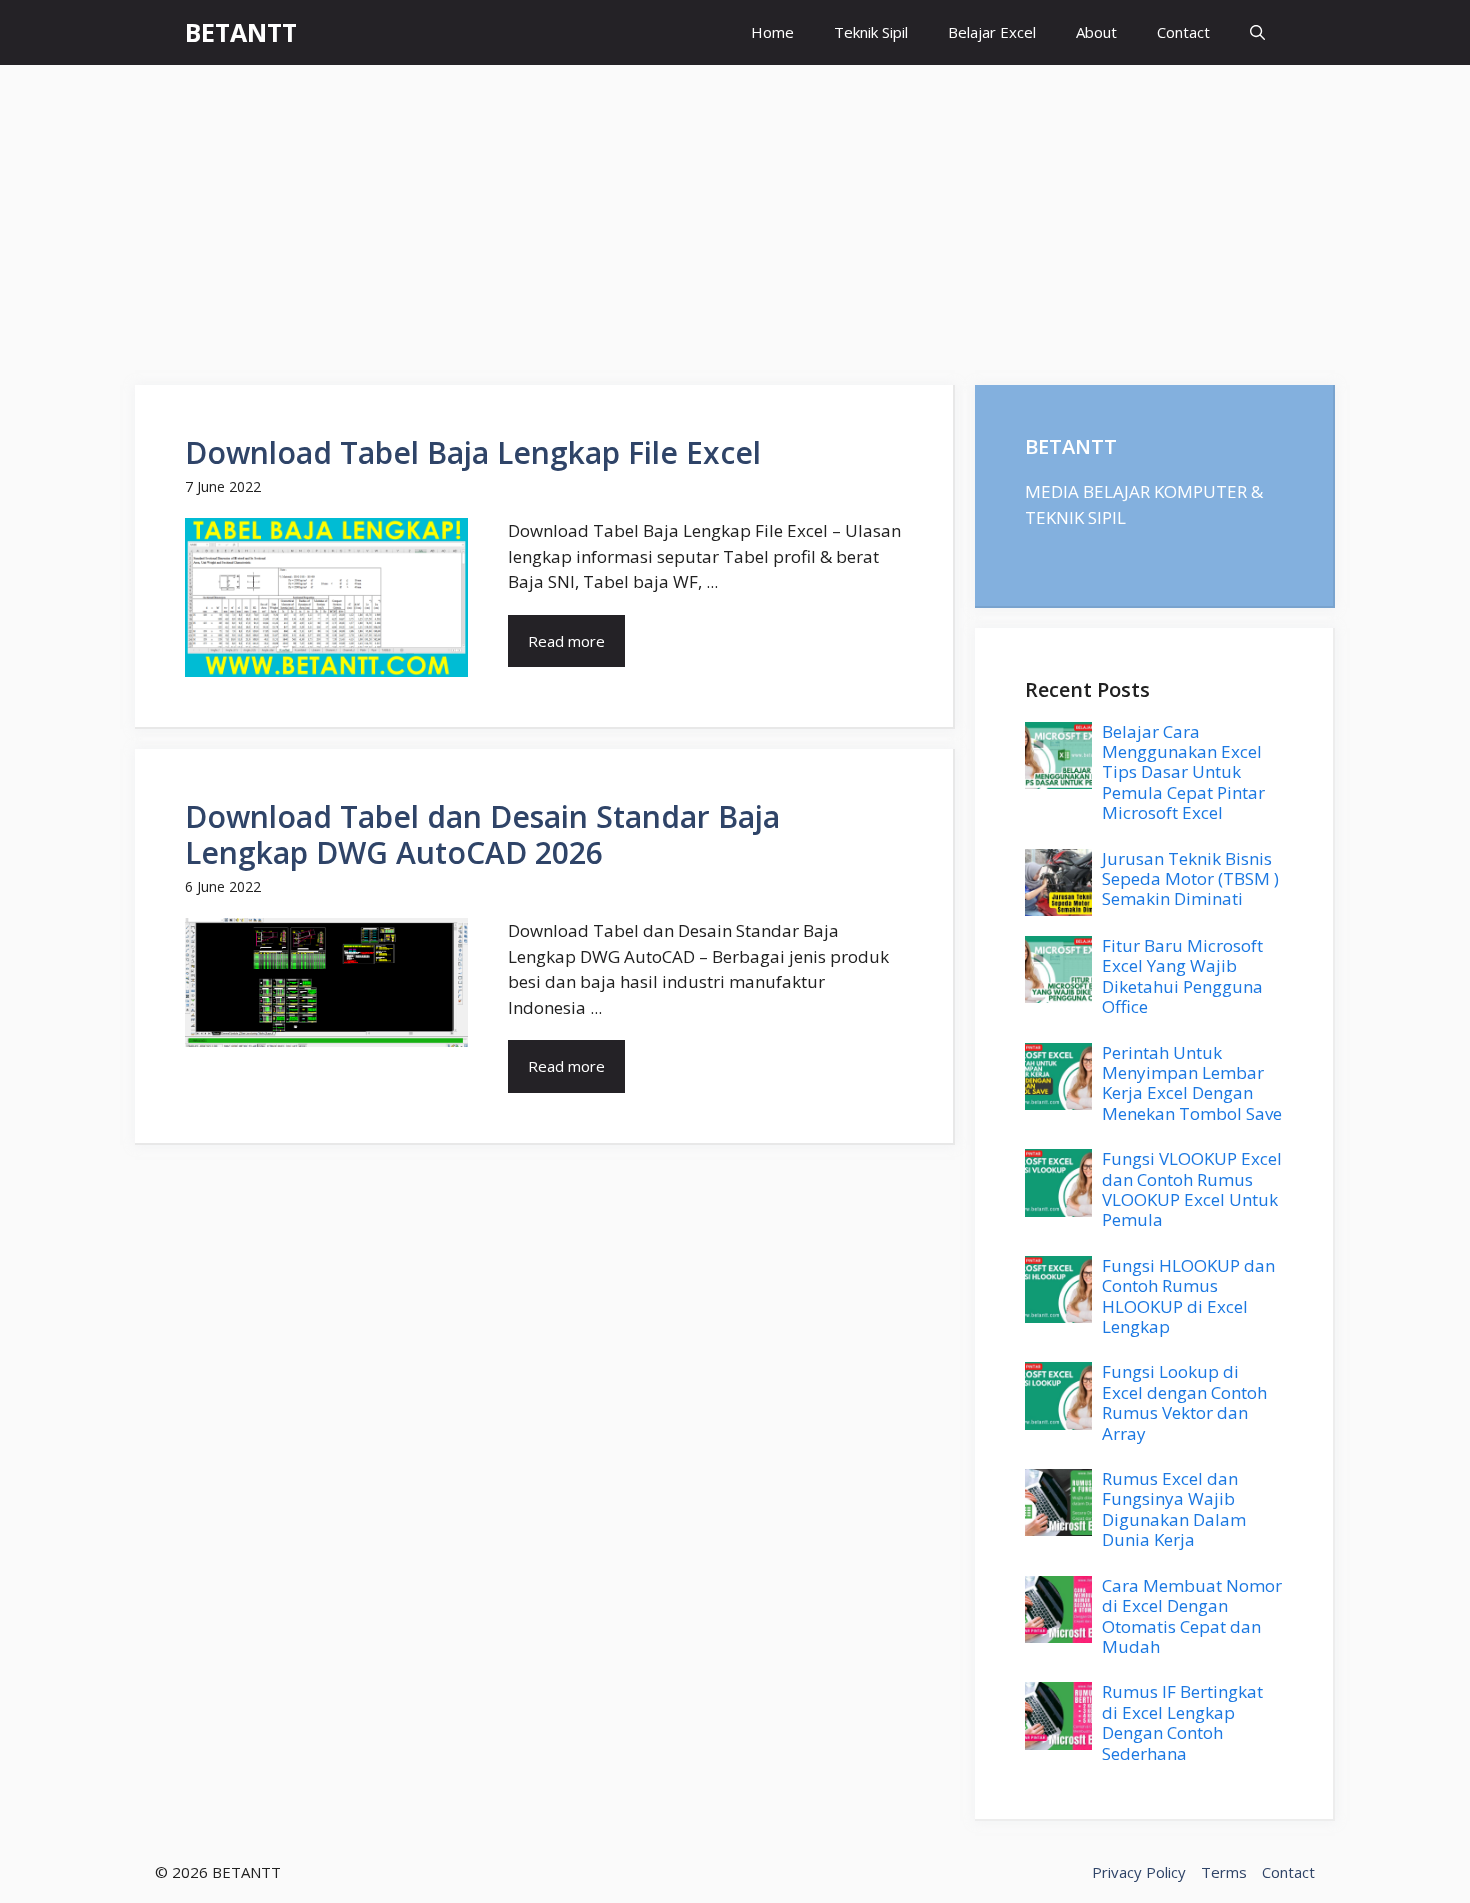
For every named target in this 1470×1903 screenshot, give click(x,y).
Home (772, 32)
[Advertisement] (735, 215)
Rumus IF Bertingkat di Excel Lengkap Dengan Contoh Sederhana (1182, 1722)
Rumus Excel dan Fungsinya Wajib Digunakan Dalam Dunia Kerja (1174, 1509)
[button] (1257, 32)
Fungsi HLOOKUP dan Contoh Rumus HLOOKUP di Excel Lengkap (1188, 1296)
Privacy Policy (1139, 1872)
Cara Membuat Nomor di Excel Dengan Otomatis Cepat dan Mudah (1192, 1616)
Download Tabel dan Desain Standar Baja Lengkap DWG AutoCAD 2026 (482, 834)
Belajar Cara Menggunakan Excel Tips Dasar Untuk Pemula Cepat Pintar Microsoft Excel (1183, 772)
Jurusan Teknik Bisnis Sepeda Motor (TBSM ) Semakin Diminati (1190, 879)
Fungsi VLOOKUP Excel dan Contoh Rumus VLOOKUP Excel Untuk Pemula (1192, 1189)
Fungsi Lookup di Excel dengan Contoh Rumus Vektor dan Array (1184, 1402)
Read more (566, 641)
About (1096, 32)
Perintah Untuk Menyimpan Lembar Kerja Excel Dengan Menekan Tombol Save (1192, 1083)
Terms (1224, 1872)
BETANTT (241, 32)
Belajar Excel (992, 32)
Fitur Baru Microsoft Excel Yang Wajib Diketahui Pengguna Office (1182, 976)
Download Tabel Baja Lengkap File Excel (473, 452)
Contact (1183, 32)
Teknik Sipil (871, 32)
